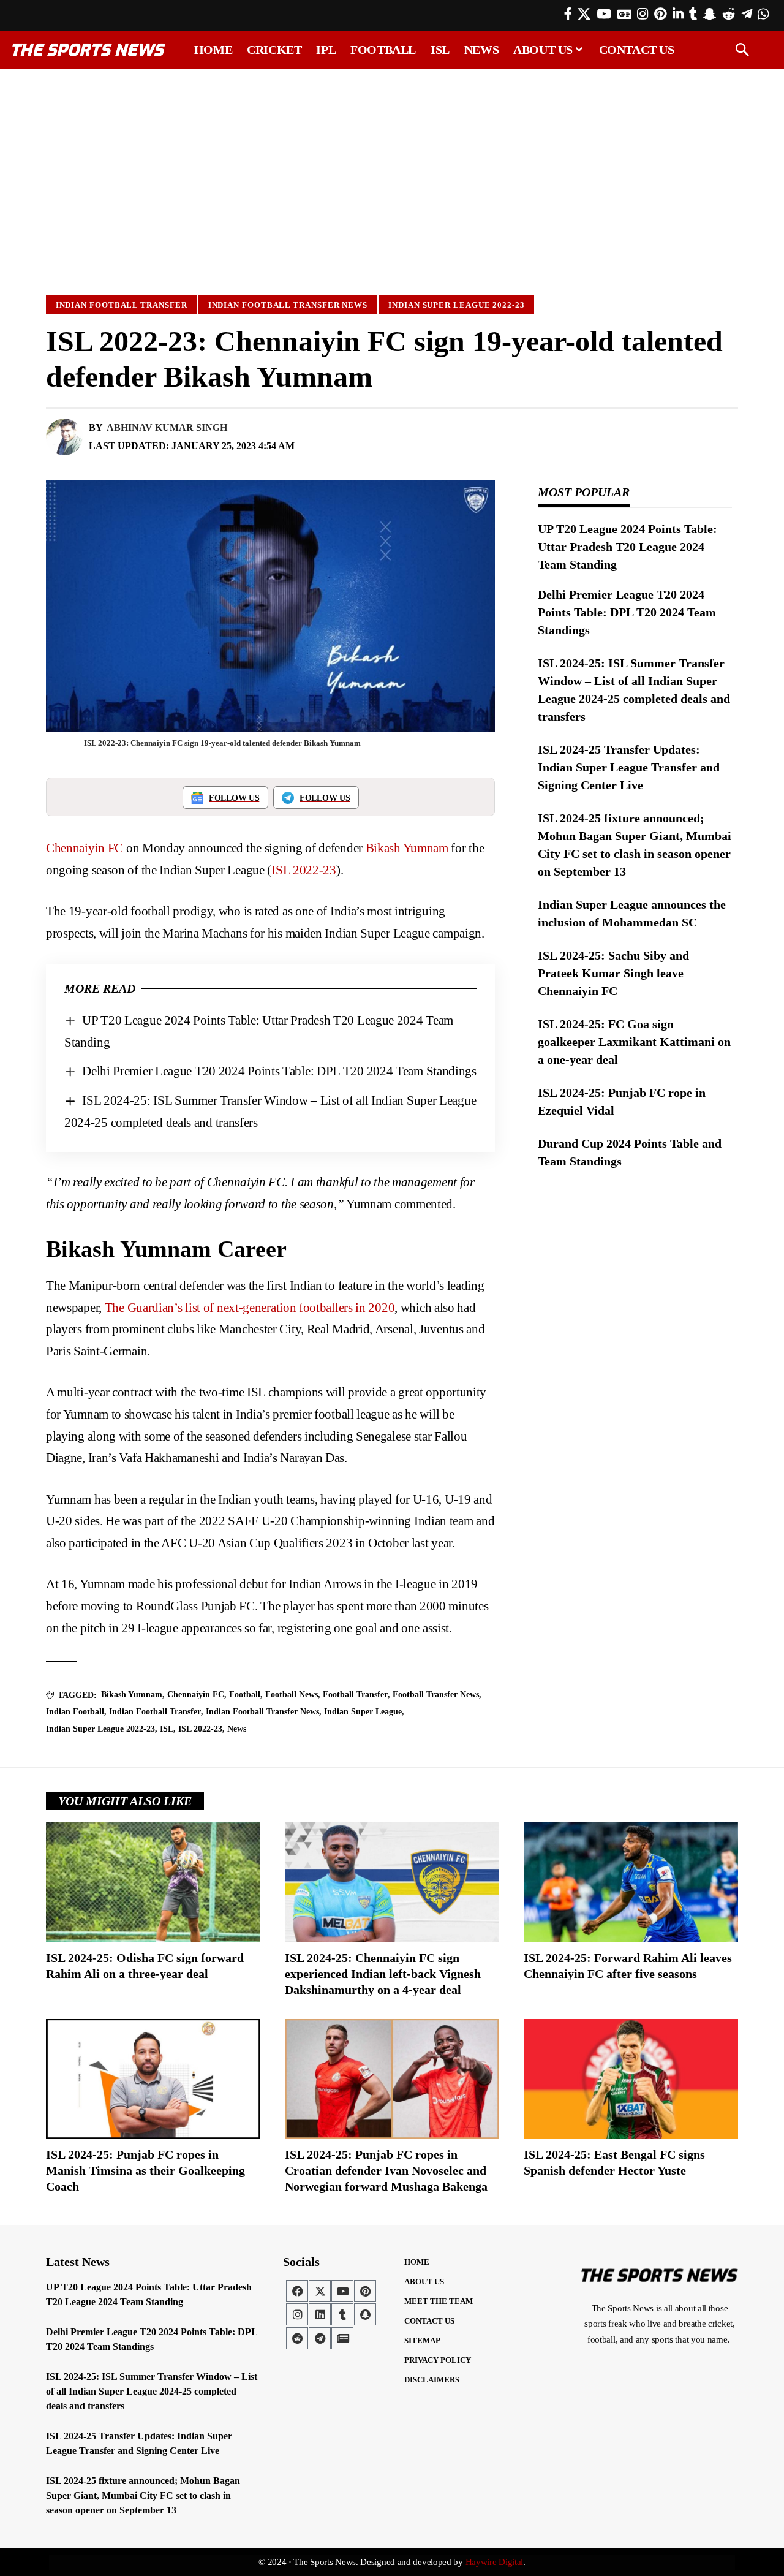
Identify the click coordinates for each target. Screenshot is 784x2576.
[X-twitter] (320, 2291)
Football (245, 1695)
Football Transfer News (436, 1695)
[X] (584, 14)
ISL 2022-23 (304, 870)
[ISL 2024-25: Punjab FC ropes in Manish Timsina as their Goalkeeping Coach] (153, 2079)
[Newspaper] (342, 2338)
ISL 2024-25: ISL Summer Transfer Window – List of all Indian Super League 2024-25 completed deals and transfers (152, 2391)
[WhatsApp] (763, 14)
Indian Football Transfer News (288, 305)
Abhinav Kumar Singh (167, 427)
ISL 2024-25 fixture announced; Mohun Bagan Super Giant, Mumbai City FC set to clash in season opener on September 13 (143, 2495)
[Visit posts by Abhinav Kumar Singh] (64, 437)
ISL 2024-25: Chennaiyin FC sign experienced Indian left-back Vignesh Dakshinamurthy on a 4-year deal (383, 1974)
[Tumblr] (693, 14)
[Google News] (624, 14)
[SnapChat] (710, 14)
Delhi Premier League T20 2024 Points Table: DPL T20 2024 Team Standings (279, 1071)
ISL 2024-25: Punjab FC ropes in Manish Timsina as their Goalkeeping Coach (145, 2170)
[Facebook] (568, 14)
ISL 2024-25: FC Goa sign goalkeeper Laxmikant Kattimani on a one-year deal (634, 1042)
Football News (292, 1695)
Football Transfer (355, 1695)
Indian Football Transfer (122, 305)
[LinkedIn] (678, 14)
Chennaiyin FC (85, 848)
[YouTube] (604, 14)
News (237, 1729)
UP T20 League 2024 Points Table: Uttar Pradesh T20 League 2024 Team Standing (628, 547)
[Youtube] (342, 2291)
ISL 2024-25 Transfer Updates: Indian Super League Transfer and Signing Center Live (629, 767)
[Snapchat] (365, 2314)
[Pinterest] (660, 14)
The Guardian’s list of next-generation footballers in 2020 (250, 1308)
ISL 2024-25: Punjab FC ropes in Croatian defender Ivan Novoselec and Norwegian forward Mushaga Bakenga (386, 2170)
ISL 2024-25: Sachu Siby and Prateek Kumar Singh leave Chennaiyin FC (613, 973)
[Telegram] (747, 14)
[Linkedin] (320, 2314)
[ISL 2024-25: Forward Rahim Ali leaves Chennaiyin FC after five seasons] (631, 1882)
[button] (742, 50)
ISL (167, 1729)
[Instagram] (643, 14)
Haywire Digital (495, 2562)
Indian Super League (363, 1712)
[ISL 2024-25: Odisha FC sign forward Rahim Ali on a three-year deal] (153, 1882)
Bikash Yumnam (407, 848)
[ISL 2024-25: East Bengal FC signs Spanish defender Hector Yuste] (631, 2079)
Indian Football (75, 1712)
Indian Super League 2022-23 (457, 305)
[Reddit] (729, 14)
